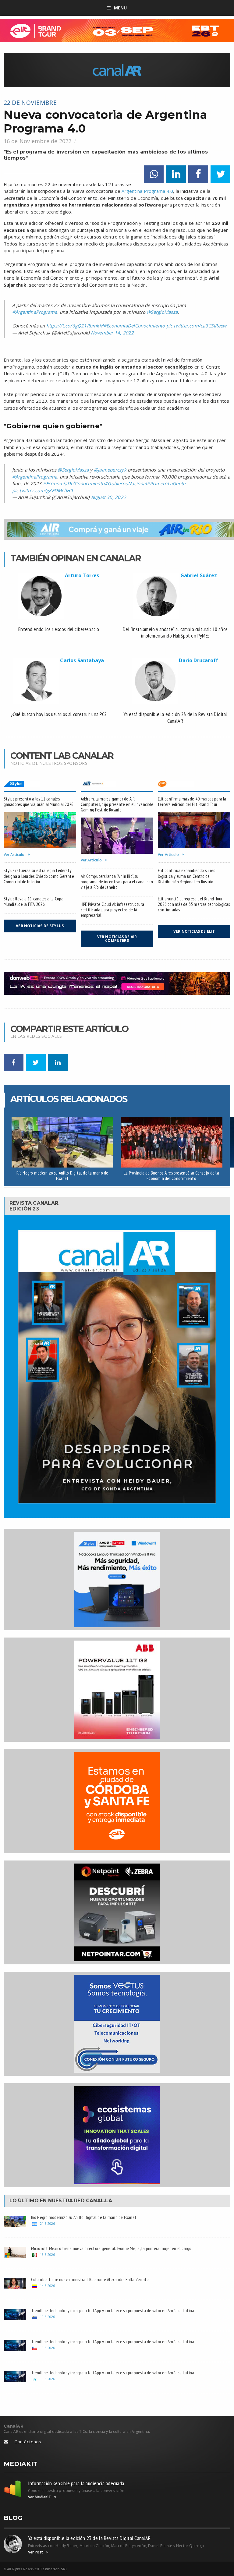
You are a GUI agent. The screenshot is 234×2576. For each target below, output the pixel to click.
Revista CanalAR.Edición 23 (35, 1206)
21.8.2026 (47, 2223)
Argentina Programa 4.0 (147, 191)
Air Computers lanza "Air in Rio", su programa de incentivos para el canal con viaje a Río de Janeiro (117, 882)
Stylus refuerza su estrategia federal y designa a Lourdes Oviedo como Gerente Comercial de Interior (39, 876)
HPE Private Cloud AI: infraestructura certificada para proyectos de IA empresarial (112, 910)
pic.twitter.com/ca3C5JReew (197, 326)
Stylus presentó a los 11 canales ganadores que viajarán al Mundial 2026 (39, 802)
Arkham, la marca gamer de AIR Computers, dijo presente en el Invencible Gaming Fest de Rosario (117, 804)
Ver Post (35, 2552)
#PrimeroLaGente (166, 483)
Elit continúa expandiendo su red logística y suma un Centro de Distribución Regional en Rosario (187, 876)
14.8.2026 (47, 2286)
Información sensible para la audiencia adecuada (76, 2483)
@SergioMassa (162, 312)
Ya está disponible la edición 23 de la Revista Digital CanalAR (90, 2538)
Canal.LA (99, 2201)
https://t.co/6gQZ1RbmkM (75, 326)
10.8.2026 (47, 2317)
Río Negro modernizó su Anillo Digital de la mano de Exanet (62, 1176)
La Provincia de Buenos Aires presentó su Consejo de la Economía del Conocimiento (171, 1176)
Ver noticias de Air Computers (117, 939)
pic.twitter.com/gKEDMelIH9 (43, 490)
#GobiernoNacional (126, 483)
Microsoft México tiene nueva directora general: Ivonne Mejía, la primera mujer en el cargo (111, 2248)
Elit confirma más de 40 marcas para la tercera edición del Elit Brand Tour (192, 802)
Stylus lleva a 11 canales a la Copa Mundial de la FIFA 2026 (34, 901)
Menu (121, 8)
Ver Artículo (14, 855)
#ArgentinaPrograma (35, 312)
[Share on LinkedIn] (176, 174)
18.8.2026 (47, 2254)
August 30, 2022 (108, 497)
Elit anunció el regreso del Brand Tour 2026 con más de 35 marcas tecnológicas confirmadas (194, 904)
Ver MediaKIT (40, 2497)
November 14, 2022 (112, 333)
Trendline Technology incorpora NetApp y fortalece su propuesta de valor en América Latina (113, 2310)
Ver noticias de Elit (194, 931)
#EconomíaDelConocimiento (134, 326)
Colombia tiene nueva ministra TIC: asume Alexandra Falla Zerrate (90, 2279)
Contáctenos (28, 2442)
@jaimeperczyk (110, 470)
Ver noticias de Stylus (40, 926)
